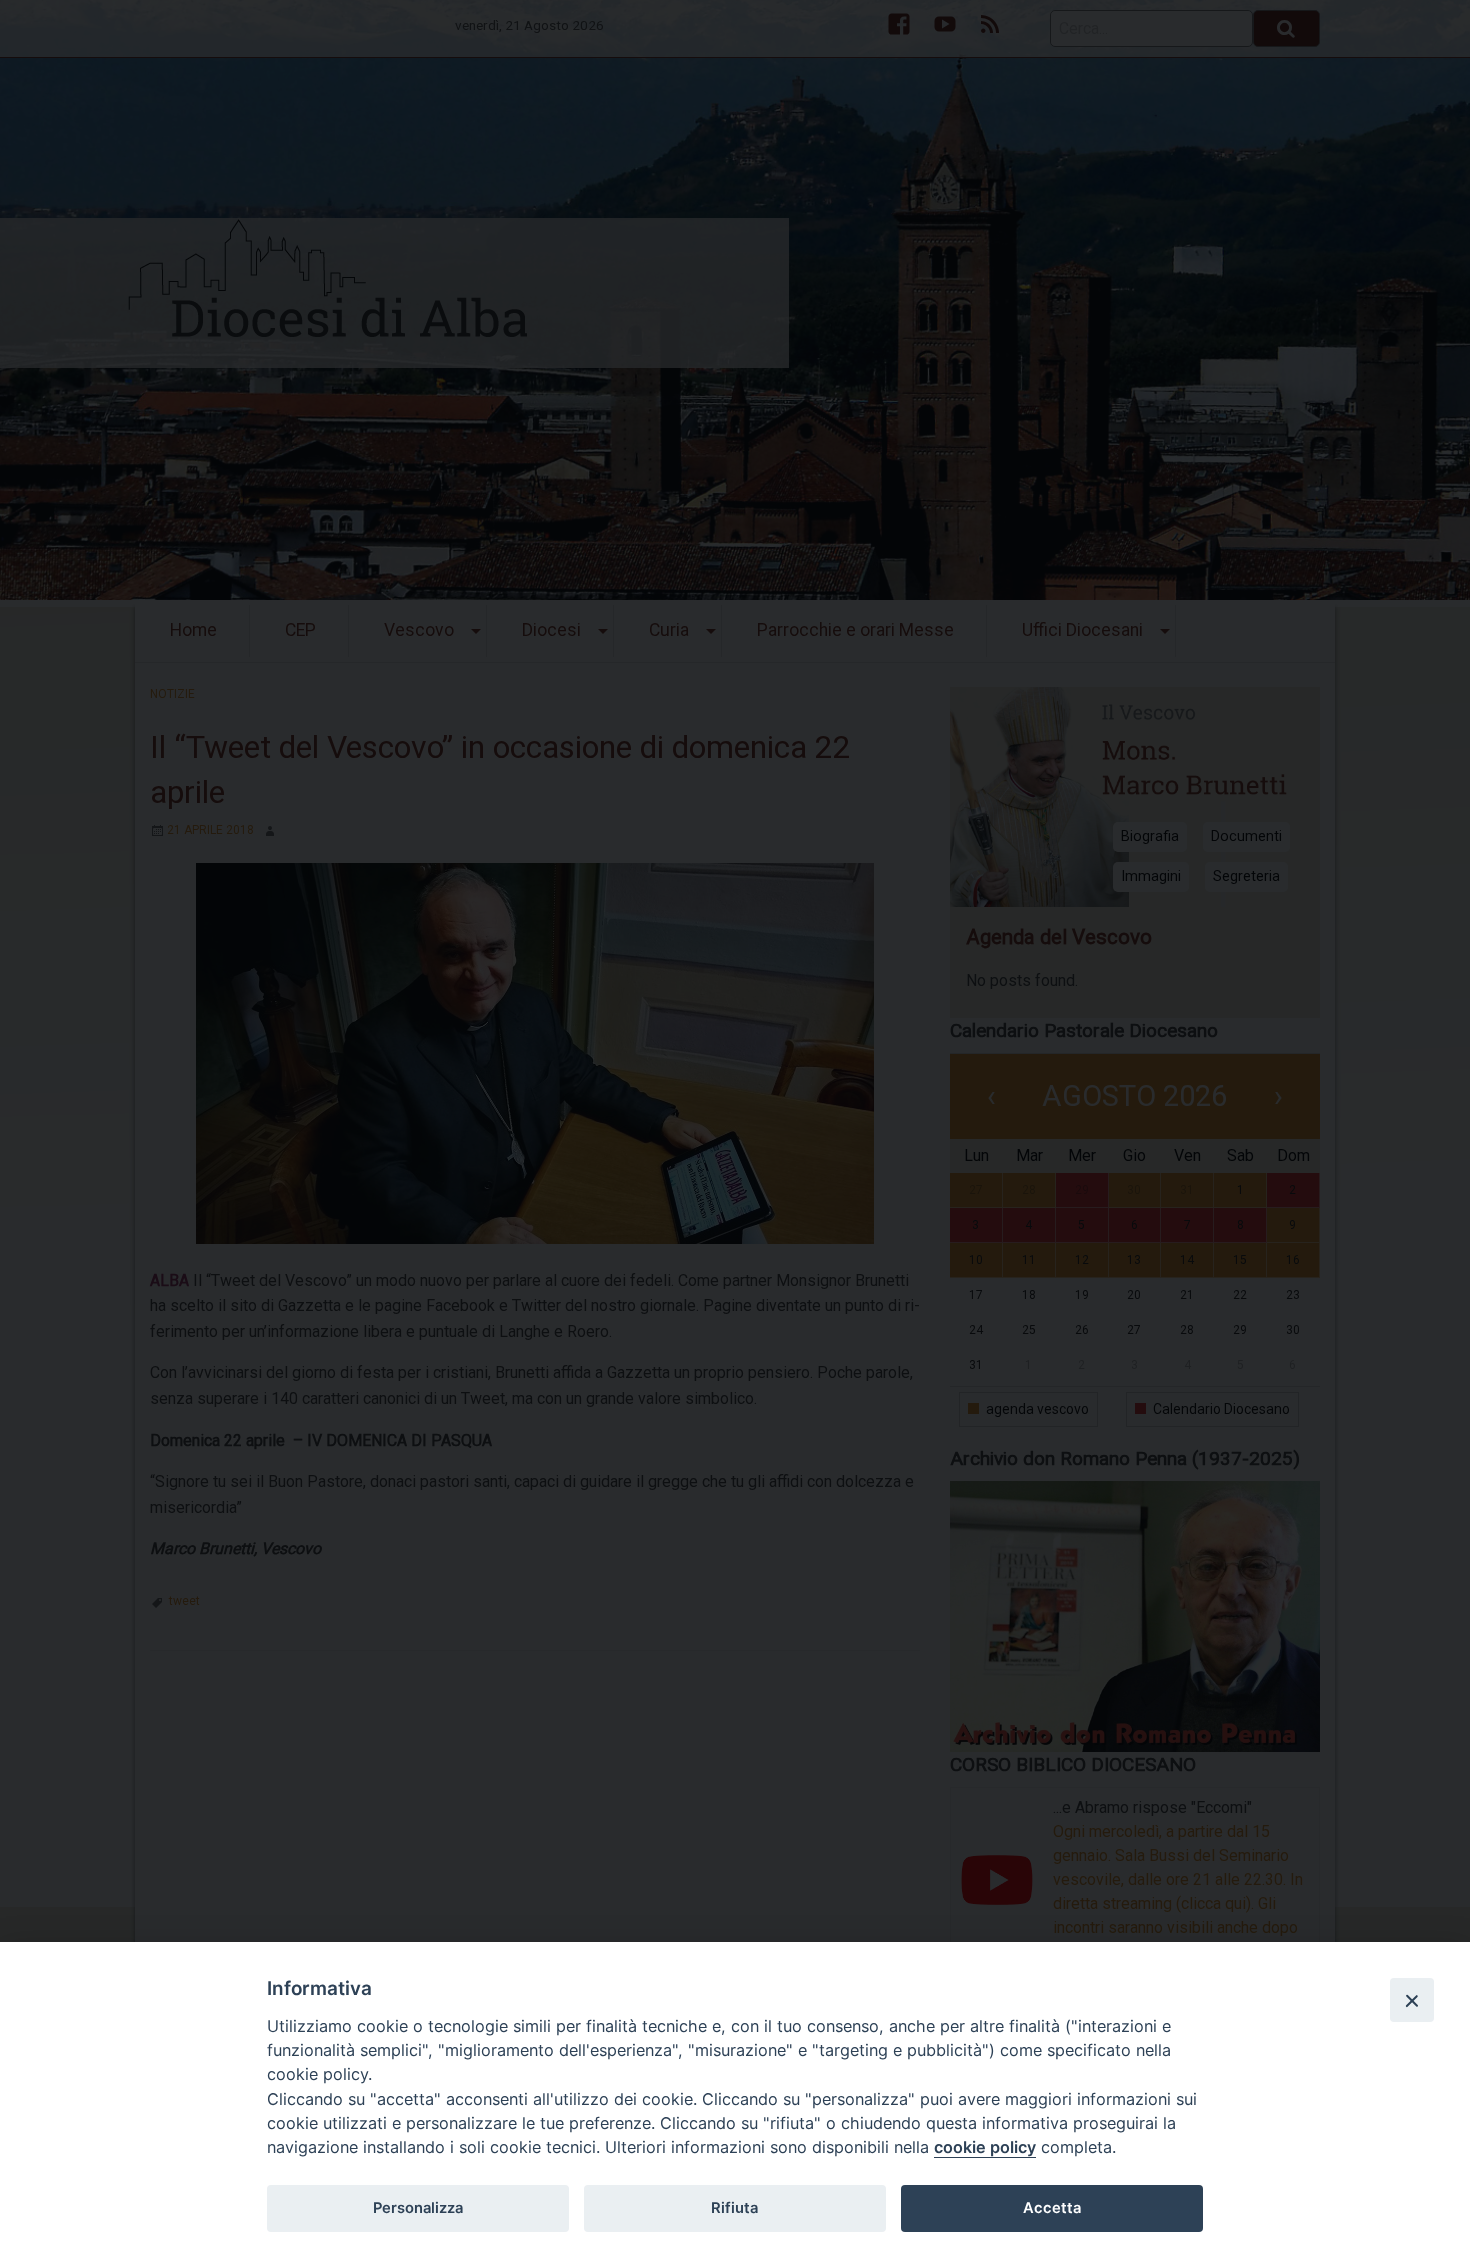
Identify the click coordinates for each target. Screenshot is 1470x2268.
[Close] (1412, 2000)
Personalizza (418, 2208)
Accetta (1052, 2208)
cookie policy (985, 2147)
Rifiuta (734, 2208)
